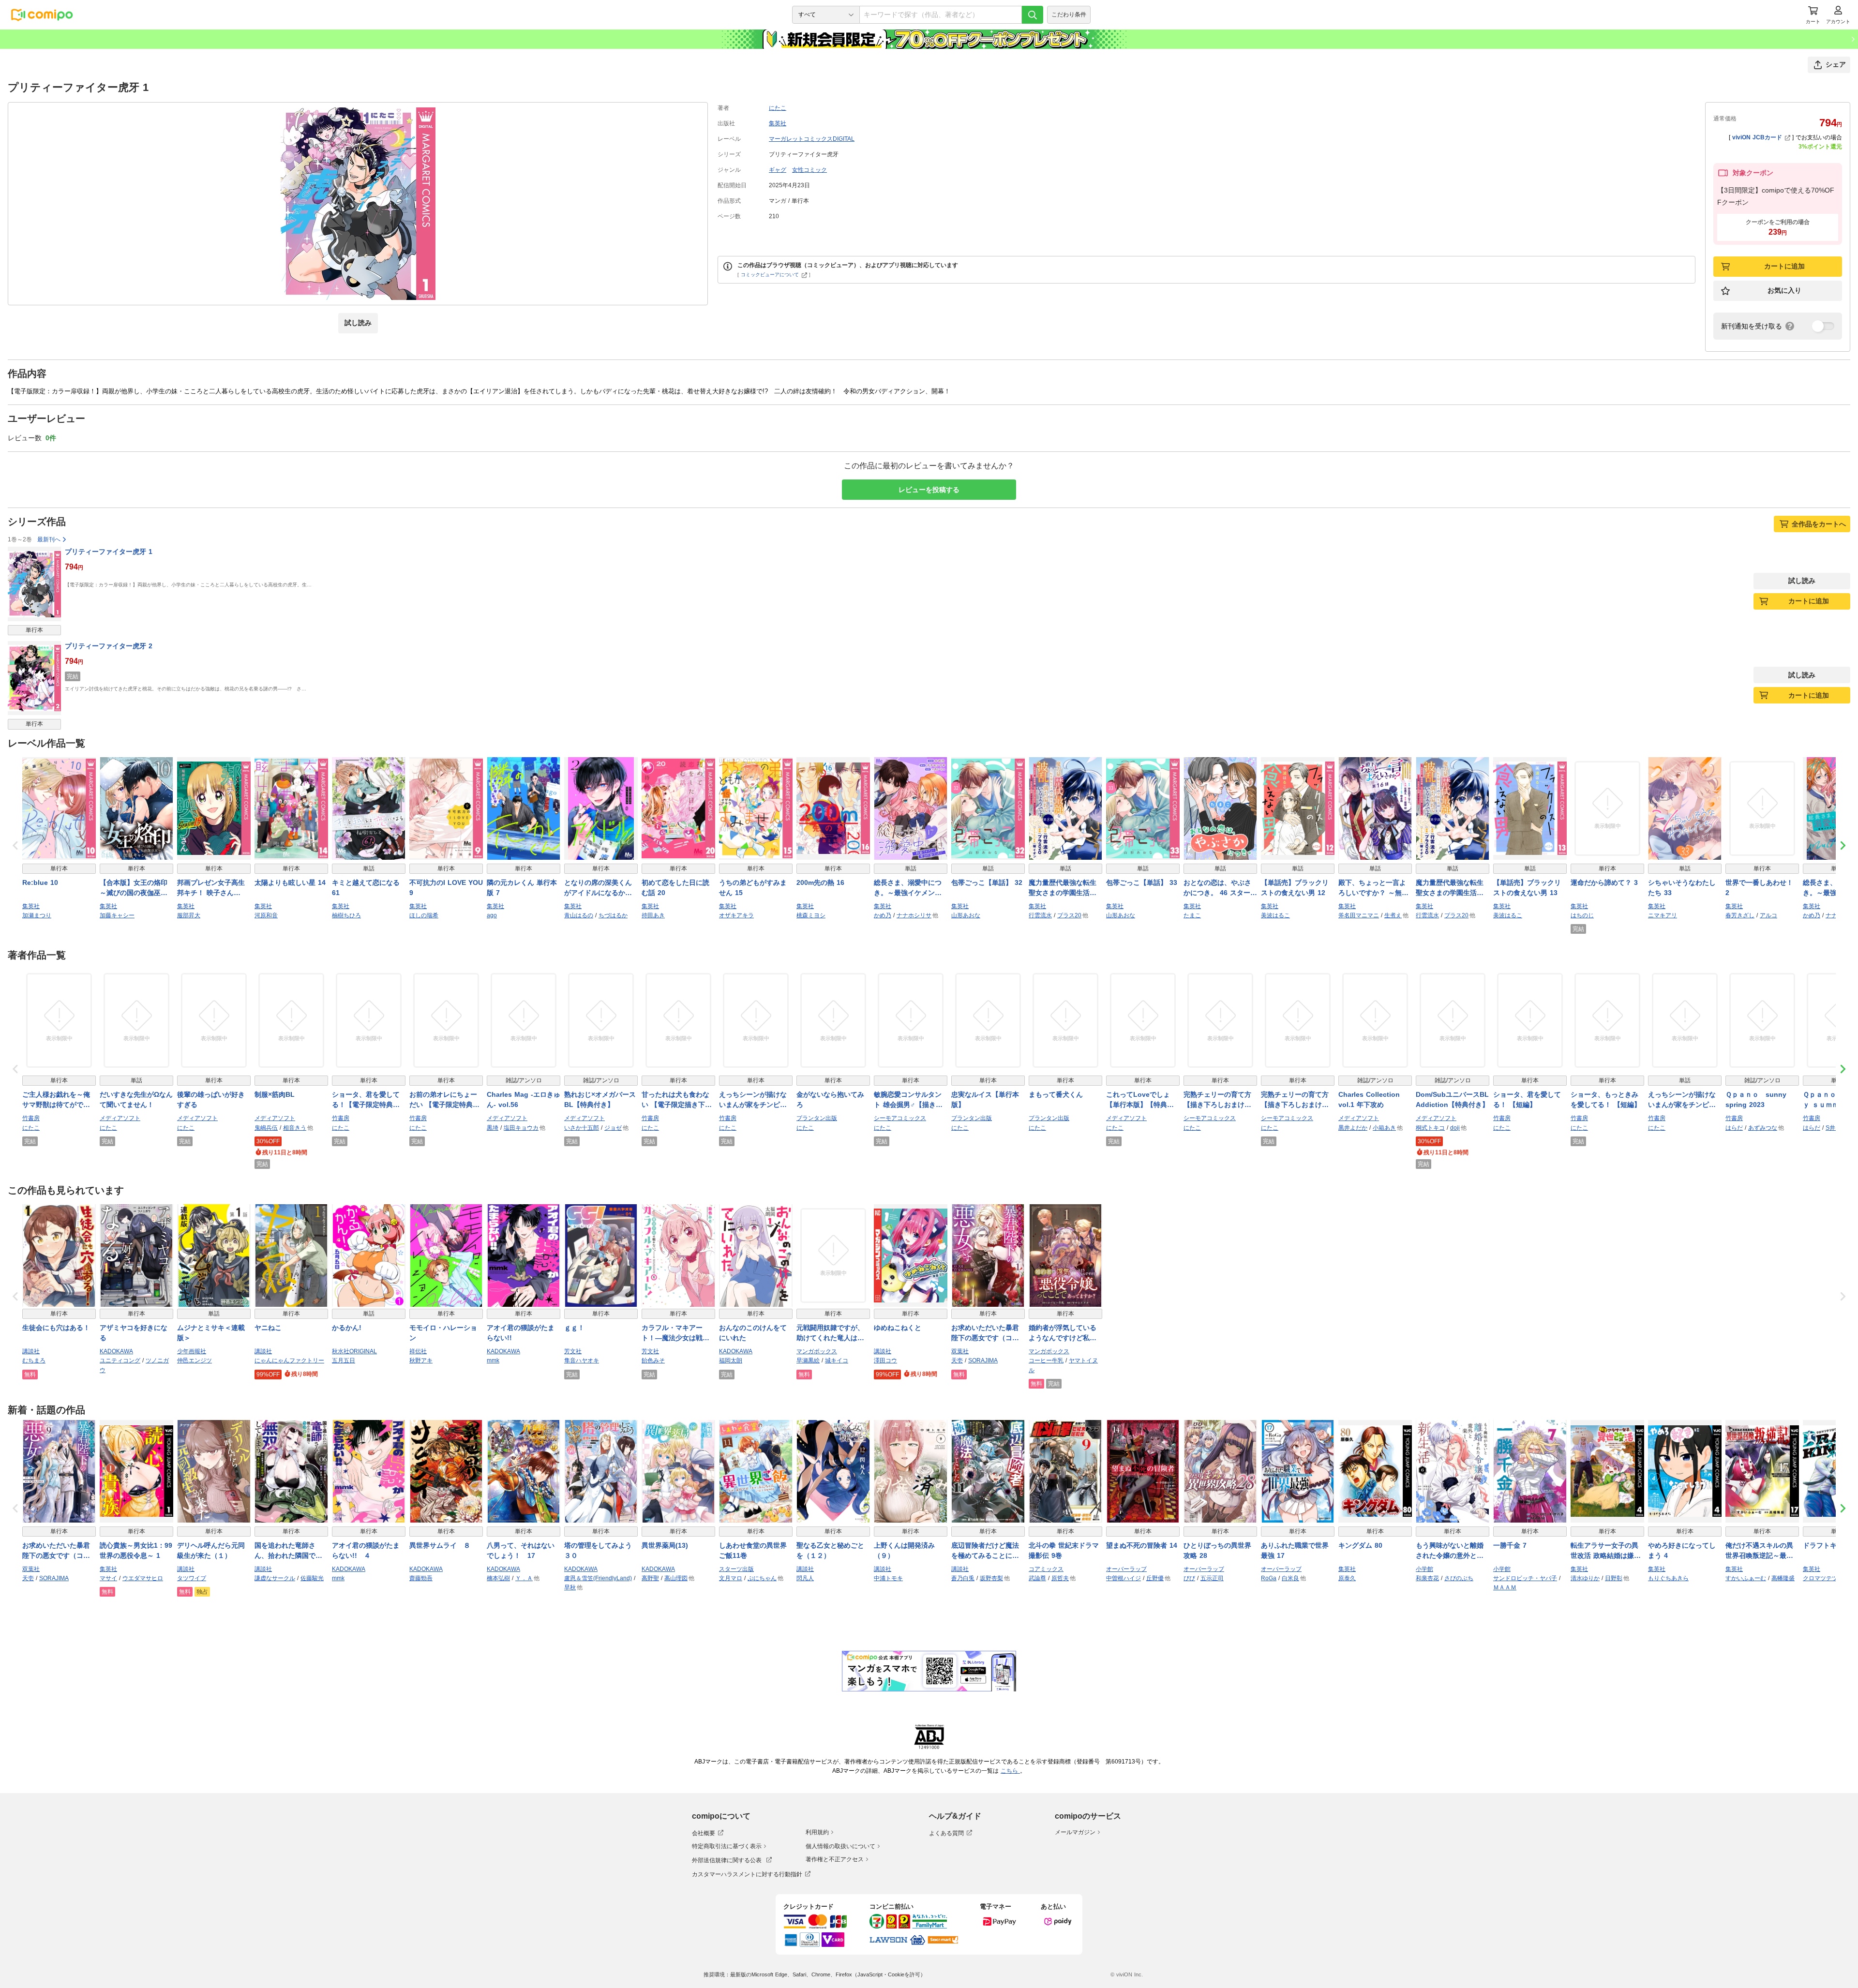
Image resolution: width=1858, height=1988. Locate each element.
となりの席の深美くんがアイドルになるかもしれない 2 (598, 888)
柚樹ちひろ (346, 915)
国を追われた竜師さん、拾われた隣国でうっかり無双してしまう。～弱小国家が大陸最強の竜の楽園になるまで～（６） (288, 1551)
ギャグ (778, 170)
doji (1455, 1128)
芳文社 (573, 1351)
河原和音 (266, 915)
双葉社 (960, 1351)
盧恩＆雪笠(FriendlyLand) (598, 1578)
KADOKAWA (116, 1351)
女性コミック (809, 170)
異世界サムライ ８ (440, 1545)
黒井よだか (1353, 1128)
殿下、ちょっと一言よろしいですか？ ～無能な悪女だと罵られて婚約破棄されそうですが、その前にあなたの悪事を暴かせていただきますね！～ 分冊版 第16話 (1375, 888)
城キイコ (837, 1360)
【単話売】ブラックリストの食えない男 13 (1527, 888)
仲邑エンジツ (195, 1360)
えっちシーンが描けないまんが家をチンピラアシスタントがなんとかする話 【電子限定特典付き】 (754, 1100)
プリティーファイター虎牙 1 (109, 552)
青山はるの (579, 915)
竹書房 (31, 1118)
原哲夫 (1060, 1578)
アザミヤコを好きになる (134, 1333)
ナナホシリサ (914, 915)
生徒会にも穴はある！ (56, 1328)
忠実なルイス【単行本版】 (985, 1099)
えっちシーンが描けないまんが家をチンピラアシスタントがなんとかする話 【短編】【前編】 (1683, 1100)
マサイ (108, 1578)
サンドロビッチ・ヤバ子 (1525, 1578)
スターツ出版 (736, 1569)
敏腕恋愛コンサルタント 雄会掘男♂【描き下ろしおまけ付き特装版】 (908, 1100)
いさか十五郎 (582, 1128)
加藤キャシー (117, 915)
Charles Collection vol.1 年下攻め (1369, 1099)
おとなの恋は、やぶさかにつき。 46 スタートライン (1220, 888)
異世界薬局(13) (665, 1545)
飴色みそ (653, 1360)
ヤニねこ (268, 1328)
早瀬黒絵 (808, 1360)
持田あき (653, 915)
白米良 (1290, 1578)
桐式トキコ (1430, 1128)
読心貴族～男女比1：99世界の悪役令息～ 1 (136, 1550)
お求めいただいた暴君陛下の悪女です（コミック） (985, 1333)
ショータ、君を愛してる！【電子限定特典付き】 (366, 1100)
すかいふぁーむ (1746, 1578)
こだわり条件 (1069, 15)
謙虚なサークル (275, 1578)
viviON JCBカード (1757, 137)
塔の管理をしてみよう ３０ (601, 1550)
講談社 (31, 1351)
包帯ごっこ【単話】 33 (1142, 882)
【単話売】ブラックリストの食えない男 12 (1295, 888)
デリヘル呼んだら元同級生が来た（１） (211, 1550)
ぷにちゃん (762, 1578)
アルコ (1768, 915)
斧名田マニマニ (1359, 915)
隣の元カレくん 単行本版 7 (522, 888)
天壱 (957, 1360)
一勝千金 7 (1510, 1545)
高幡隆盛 (1783, 1578)
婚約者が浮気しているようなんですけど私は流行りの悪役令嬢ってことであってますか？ (1063, 1333)
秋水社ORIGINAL (354, 1351)
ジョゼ (613, 1128)
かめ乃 (883, 915)
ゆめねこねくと (898, 1328)
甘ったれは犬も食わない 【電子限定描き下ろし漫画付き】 (677, 1100)
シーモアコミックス (900, 1118)
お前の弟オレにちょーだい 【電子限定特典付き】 (444, 1100)
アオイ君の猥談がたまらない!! (521, 1333)
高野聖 (650, 1578)
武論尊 (1037, 1578)
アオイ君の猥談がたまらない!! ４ (366, 1550)
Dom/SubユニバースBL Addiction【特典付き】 (1452, 1099)
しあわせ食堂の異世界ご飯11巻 (753, 1550)
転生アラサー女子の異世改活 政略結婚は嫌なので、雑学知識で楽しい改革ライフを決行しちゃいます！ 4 (1606, 1551)
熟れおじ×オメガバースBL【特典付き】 (600, 1099)
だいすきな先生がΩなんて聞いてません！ (136, 1099)
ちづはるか (613, 915)
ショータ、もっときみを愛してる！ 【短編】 (1606, 1099)
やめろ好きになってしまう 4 (1682, 1550)
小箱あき (1384, 1128)
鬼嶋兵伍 (266, 1128)
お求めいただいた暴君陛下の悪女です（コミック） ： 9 (56, 1551)
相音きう (295, 1128)
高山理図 (676, 1578)
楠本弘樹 (498, 1578)
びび (1189, 1578)
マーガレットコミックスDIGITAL (812, 139)
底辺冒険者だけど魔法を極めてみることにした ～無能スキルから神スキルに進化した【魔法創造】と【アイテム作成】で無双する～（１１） (985, 1551)
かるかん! (347, 1328)
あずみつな (1763, 1128)
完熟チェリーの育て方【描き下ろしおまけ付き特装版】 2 (1295, 1100)
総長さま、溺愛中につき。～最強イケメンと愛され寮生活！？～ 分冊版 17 (909, 888)
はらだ (1734, 1128)
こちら (1010, 1771)
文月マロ (731, 1578)
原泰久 (1347, 1578)
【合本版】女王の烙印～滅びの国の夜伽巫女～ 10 (134, 888)
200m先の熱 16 (820, 882)
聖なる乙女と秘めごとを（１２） (830, 1550)
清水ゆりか (1585, 1578)
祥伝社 (418, 1351)
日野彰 (1614, 1578)
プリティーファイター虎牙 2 (109, 646)
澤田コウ (885, 1360)
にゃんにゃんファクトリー (289, 1360)
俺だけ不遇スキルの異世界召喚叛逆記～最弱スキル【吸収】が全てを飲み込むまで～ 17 (1759, 1551)
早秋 (570, 1587)
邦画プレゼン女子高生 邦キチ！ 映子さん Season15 (214, 888)
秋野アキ (421, 1360)
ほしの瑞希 (424, 915)
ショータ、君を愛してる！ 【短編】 (1527, 1099)
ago (492, 915)
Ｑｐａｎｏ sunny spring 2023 (1756, 1099)
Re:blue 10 (40, 882)
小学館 (1424, 1569)
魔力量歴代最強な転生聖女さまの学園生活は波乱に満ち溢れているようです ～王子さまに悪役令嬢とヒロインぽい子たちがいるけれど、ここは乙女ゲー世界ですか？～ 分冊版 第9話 (1452, 888)
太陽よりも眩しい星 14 (290, 882)
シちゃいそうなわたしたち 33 (1682, 888)
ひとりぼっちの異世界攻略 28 (1217, 1550)
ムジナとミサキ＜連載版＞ (211, 1333)
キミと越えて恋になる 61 (366, 888)
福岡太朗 (731, 1360)
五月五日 (344, 1360)
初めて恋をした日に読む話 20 (675, 888)
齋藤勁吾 (421, 1578)
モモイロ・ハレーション (443, 1333)
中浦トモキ (888, 1578)
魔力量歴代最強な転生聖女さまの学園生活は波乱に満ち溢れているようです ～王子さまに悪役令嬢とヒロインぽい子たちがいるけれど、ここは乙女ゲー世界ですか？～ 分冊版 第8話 (1065, 888)
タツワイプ (192, 1578)
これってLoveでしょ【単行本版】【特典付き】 (1140, 1100)
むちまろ (34, 1360)
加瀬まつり (37, 915)
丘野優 (1155, 1578)
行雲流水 (1040, 915)
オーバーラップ (1126, 1569)
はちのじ (1582, 915)
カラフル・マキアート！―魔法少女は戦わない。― (675, 1333)
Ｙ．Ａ (524, 1578)
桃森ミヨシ (811, 915)
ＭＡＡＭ (1505, 1587)
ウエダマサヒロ (143, 1578)
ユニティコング (120, 1360)
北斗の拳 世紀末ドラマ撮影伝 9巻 (1064, 1550)
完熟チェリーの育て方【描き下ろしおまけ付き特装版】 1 (1217, 1100)
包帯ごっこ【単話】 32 (987, 882)
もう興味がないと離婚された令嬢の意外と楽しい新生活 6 (1450, 1551)
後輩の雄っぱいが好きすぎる (211, 1099)
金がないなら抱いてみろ (830, 1099)
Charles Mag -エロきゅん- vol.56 (524, 1099)
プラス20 (1069, 915)
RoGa (1269, 1578)
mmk (493, 1360)
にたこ (778, 108)
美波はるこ (1275, 915)
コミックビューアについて (770, 275)
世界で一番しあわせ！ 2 (1759, 888)
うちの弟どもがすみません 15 (753, 888)
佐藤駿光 (312, 1578)
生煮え (1393, 915)
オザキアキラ (736, 915)
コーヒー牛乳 (1046, 1360)
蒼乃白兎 (963, 1578)
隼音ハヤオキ (582, 1360)
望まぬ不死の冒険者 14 (1142, 1545)
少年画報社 (192, 1351)
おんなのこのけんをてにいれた (753, 1333)
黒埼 (493, 1128)
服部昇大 (189, 915)
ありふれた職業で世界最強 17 (1295, 1550)
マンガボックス (817, 1351)
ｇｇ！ (574, 1328)
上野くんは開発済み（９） (904, 1550)
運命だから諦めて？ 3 (1604, 882)
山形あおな (966, 915)
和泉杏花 (1427, 1578)
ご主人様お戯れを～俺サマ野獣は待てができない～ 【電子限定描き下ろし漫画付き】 (57, 1100)
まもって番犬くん (1056, 1094)
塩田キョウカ (521, 1128)
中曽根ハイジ (1124, 1578)
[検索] (1033, 15)
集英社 (778, 123)
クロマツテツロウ (1826, 1578)
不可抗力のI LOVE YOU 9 (446, 888)
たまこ (1192, 915)
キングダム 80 (1360, 1545)
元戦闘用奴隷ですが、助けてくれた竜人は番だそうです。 (830, 1333)
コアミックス (1046, 1569)
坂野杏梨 (991, 1578)
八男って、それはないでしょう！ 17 (521, 1550)
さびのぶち (1459, 1578)
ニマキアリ (1663, 915)
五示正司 (1212, 1578)
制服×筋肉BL (275, 1094)
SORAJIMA (983, 1360)
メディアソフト (120, 1118)
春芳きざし (1740, 915)
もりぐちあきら (1668, 1578)
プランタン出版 (817, 1118)
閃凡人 (805, 1578)
